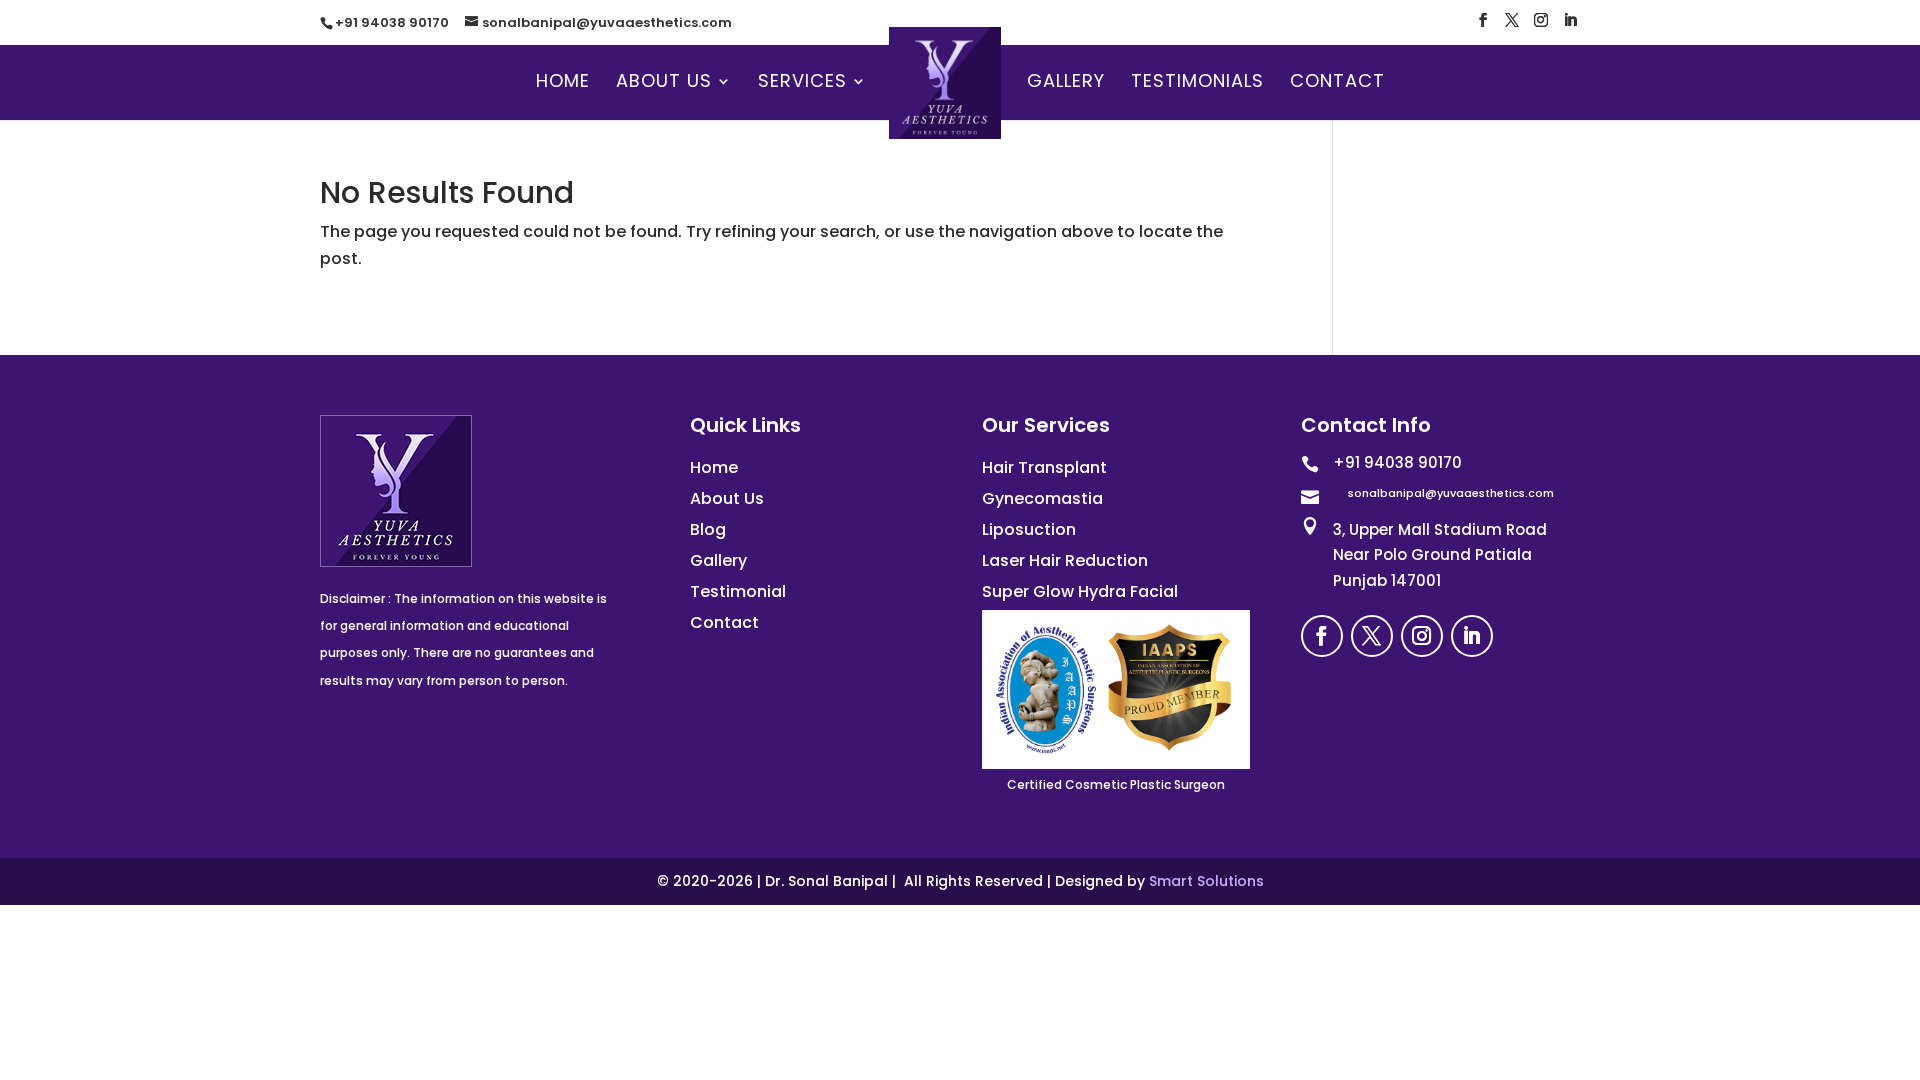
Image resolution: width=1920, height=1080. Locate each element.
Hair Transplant (1044, 467)
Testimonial (738, 591)
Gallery (1066, 83)
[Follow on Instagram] (1422, 636)
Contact (1337, 83)
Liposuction (1029, 529)
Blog (708, 529)
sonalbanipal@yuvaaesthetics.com (1451, 493)
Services (802, 83)
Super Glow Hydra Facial (1080, 591)
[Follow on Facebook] (1322, 636)
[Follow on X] (1372, 636)
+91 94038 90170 (392, 22)
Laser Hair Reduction (1065, 560)
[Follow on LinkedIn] (1472, 636)
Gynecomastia (1042, 498)
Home (563, 83)
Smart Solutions (1206, 881)
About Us (664, 83)
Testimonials (1197, 83)
